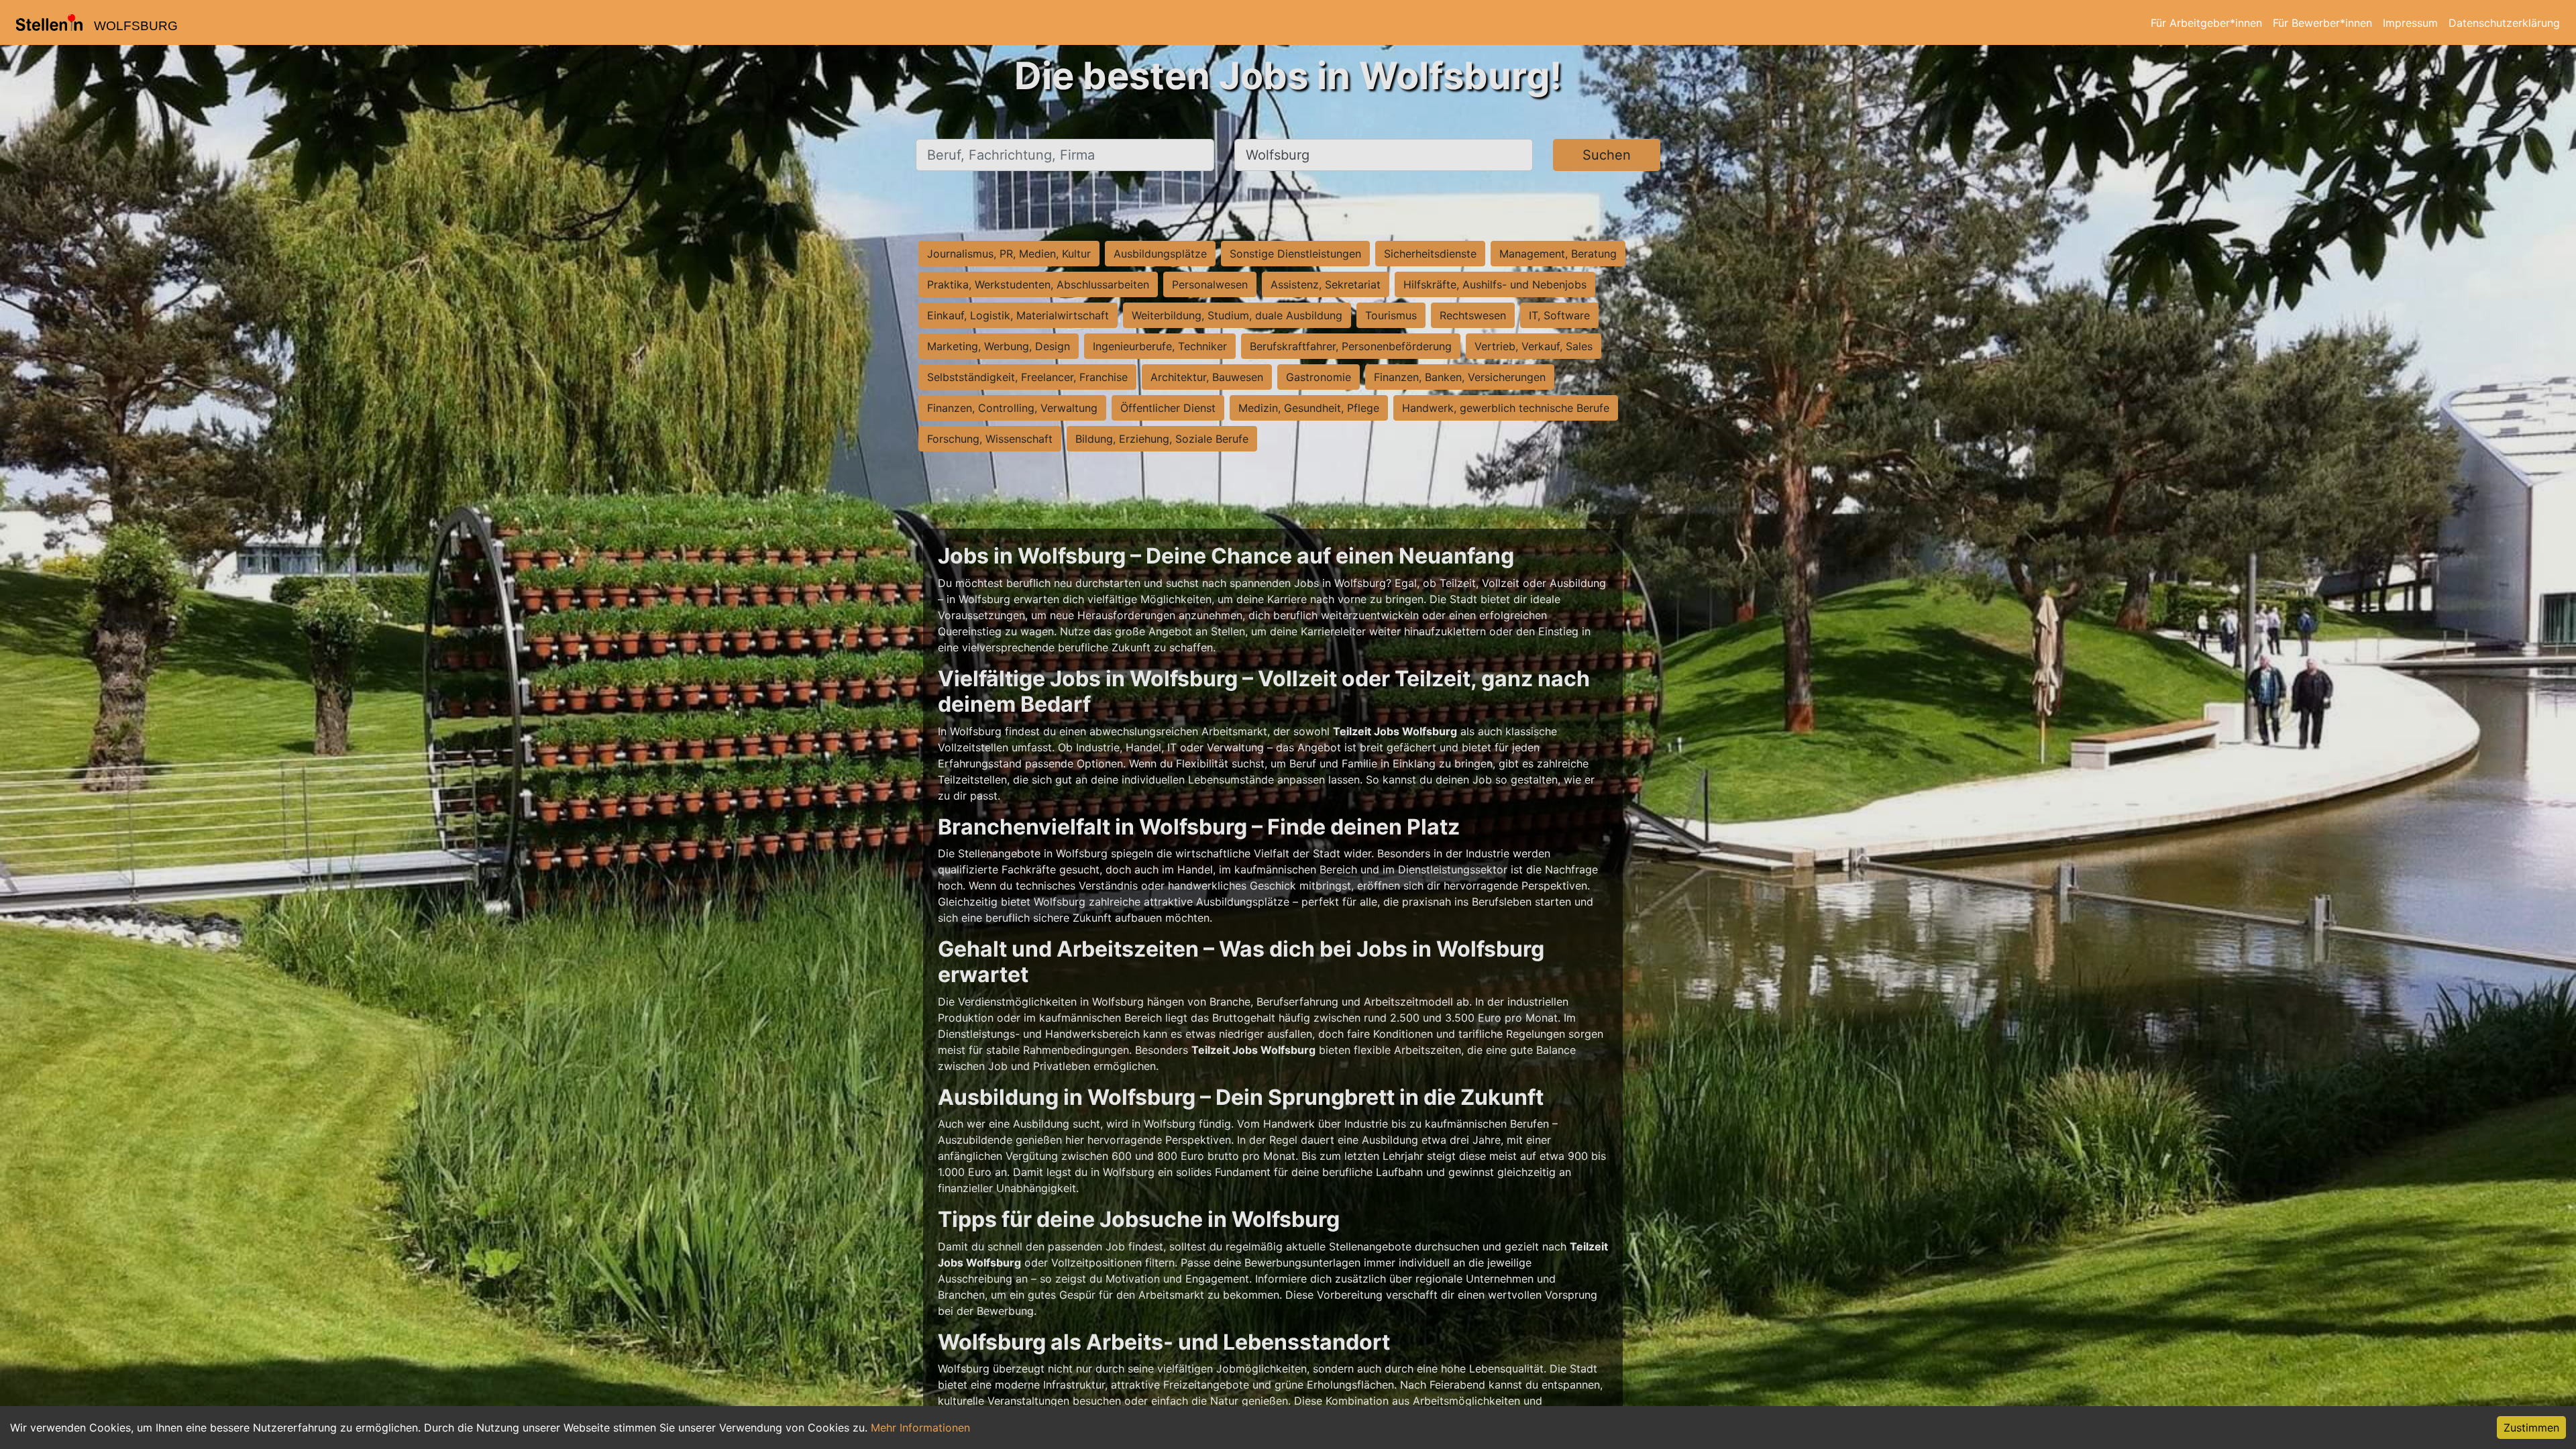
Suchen (1607, 155)
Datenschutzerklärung (2504, 23)
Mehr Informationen (920, 1428)
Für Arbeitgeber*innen (2206, 23)
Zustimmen (2531, 1428)
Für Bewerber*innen (2322, 23)
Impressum (2410, 23)
